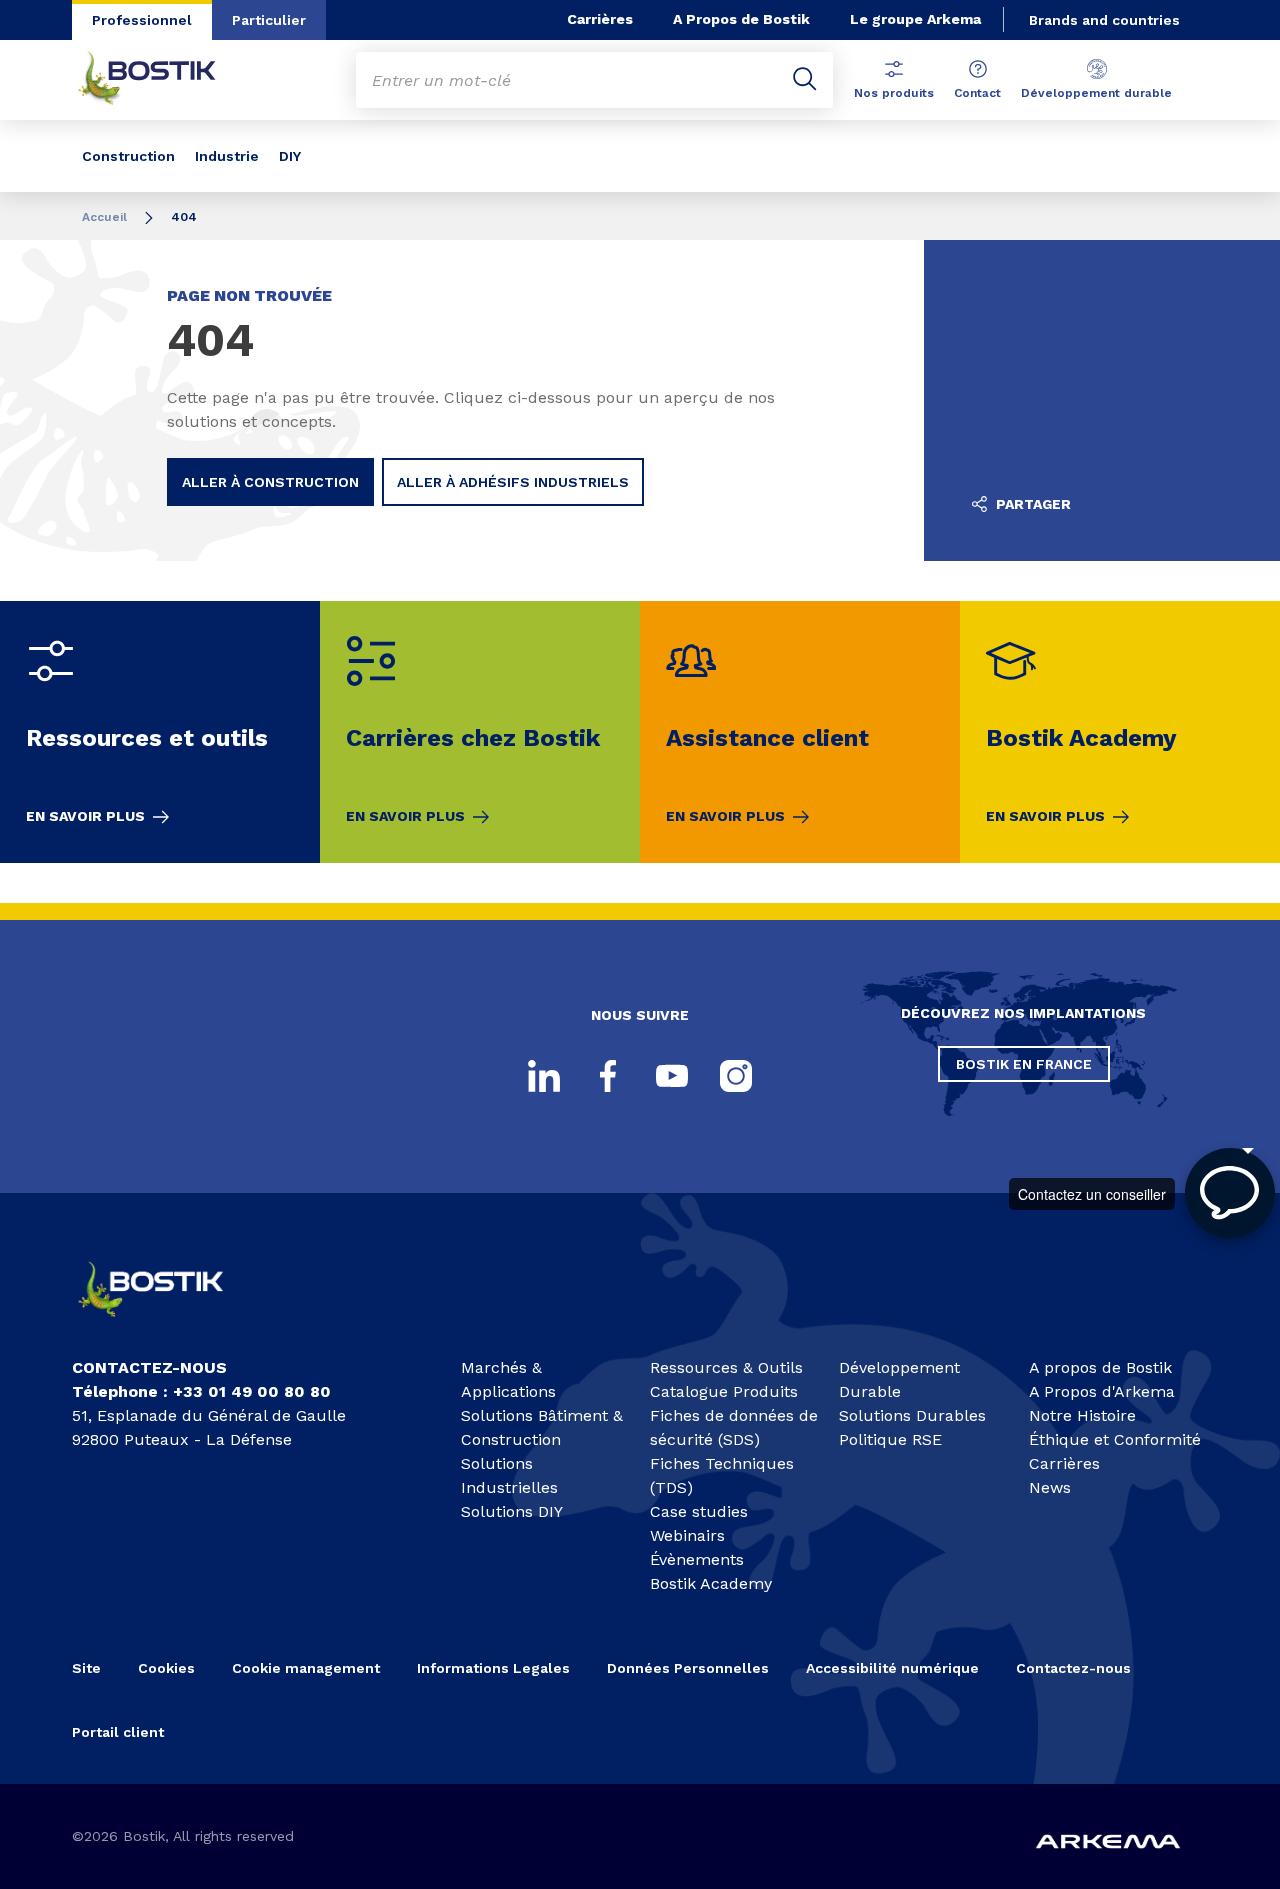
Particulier (269, 20)
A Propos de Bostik (741, 19)
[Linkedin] (544, 1076)
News (1050, 1487)
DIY (290, 156)
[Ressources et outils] (160, 732)
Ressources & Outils (726, 1367)
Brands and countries (1104, 20)
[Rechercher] (805, 80)
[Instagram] (736, 1076)
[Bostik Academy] (1120, 732)
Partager (1031, 504)
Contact (977, 93)
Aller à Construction (270, 482)
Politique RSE (890, 1439)
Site (86, 1668)
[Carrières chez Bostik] (480, 732)
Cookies (166, 1668)
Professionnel (142, 20)
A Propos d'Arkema (1102, 1391)
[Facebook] (608, 1076)
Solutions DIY (512, 1511)
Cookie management (306, 1668)
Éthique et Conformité (1115, 1439)
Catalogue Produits (724, 1391)
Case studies (699, 1511)
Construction (128, 156)
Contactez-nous (1073, 1668)
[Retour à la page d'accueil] (162, 80)
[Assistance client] (800, 732)
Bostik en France (1024, 1064)
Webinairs (687, 1535)
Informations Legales (493, 1668)
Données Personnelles (688, 1668)
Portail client (118, 1732)
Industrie (227, 156)
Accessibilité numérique (892, 1668)
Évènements (697, 1559)
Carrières (600, 19)
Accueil (104, 217)
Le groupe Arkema (915, 19)
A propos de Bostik (1100, 1367)
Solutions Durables (912, 1415)
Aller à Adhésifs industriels (513, 482)
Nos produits (894, 93)
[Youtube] (672, 1076)
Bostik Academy (711, 1583)
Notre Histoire (1082, 1415)
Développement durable (1096, 93)
